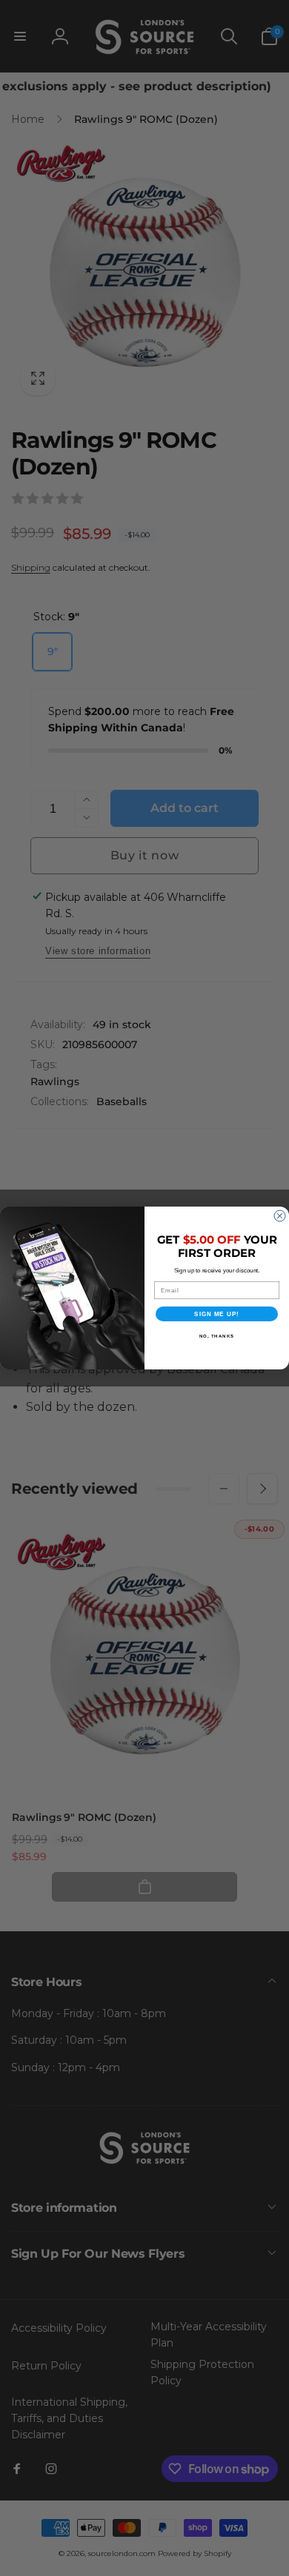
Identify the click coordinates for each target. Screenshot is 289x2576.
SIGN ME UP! (217, 1314)
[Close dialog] (280, 1216)
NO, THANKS (217, 1336)
